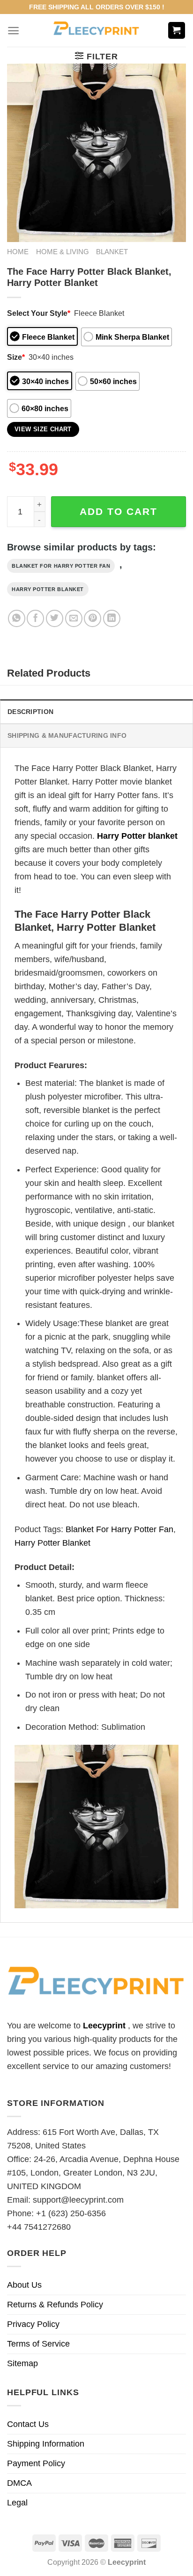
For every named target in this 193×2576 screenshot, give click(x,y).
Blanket (112, 252)
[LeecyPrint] (97, 30)
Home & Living (63, 252)
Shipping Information (46, 2444)
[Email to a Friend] (74, 618)
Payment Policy (36, 2463)
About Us (24, 2285)
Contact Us (28, 2424)
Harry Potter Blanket (48, 589)
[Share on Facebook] (35, 618)
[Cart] (177, 31)
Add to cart (119, 511)
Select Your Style (39, 313)
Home (18, 252)
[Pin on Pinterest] (93, 618)
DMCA (19, 2483)
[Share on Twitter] (55, 618)
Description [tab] (30, 712)
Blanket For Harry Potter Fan (61, 566)
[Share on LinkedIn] (112, 618)
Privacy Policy (33, 2324)
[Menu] (13, 31)
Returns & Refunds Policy (55, 2305)
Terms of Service (38, 2344)
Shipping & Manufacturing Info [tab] (67, 735)
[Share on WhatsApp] (17, 618)
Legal (17, 2503)
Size (16, 357)
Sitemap (22, 2363)
